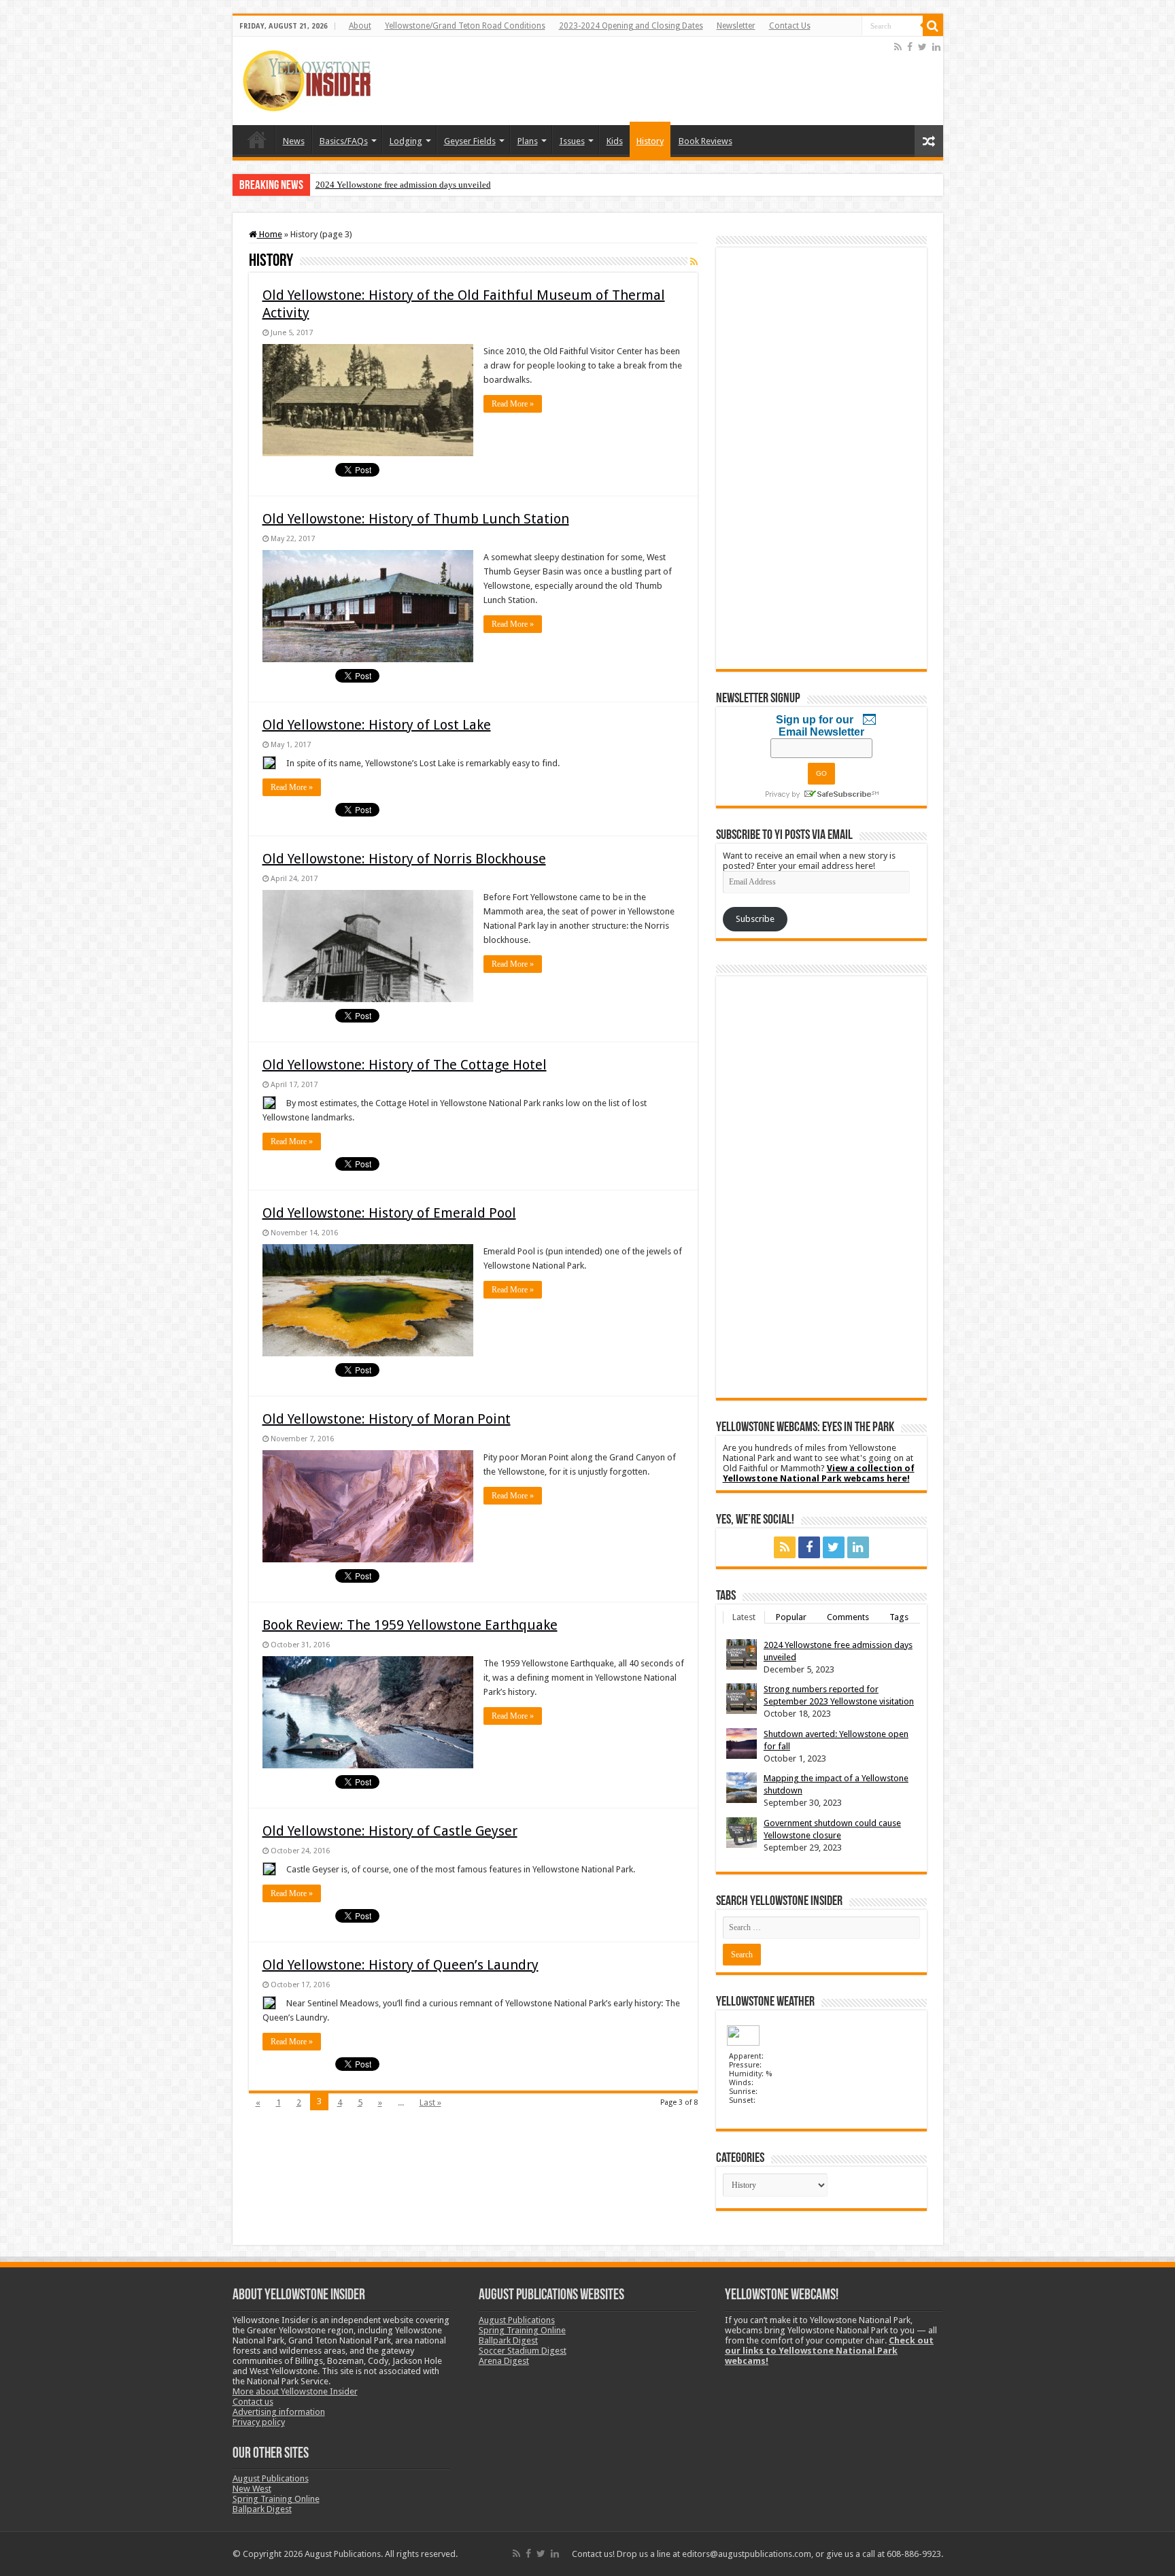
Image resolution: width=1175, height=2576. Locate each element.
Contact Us (790, 26)
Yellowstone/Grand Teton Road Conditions (465, 26)
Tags (899, 1617)
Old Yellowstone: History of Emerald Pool (389, 1213)
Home (257, 139)
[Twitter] (922, 47)
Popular (791, 1617)
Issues (572, 141)
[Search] (933, 26)
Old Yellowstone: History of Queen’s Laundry (401, 1965)
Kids (615, 141)
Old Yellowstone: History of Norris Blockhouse (404, 859)
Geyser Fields (470, 141)
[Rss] (898, 47)
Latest (744, 1617)
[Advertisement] (644, 81)
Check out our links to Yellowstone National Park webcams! (829, 2351)
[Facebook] (910, 47)
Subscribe (755, 919)
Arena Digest (504, 2361)
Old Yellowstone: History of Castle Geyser (390, 1831)
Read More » (513, 404)
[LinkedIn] (936, 47)
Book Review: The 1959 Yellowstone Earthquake (410, 1625)
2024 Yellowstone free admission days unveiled (403, 185)
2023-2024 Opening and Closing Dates (631, 26)
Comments (848, 1617)
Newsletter (736, 26)
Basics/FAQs (344, 141)
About (360, 26)
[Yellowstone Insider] (307, 78)
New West (252, 2489)
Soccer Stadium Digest (523, 2351)
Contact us (253, 2402)
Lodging (406, 141)
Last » (430, 2102)
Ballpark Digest (262, 2509)
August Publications (271, 2478)
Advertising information (279, 2412)
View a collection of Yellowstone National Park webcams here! (819, 1473)
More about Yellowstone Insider (295, 2391)
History (650, 141)
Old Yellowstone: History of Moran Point (387, 1419)
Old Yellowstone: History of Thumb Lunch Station (416, 519)
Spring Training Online (276, 2499)
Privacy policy (259, 2422)
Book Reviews (705, 141)
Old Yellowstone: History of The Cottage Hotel (405, 1065)
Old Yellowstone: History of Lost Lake (377, 725)
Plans (528, 141)
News (294, 141)
